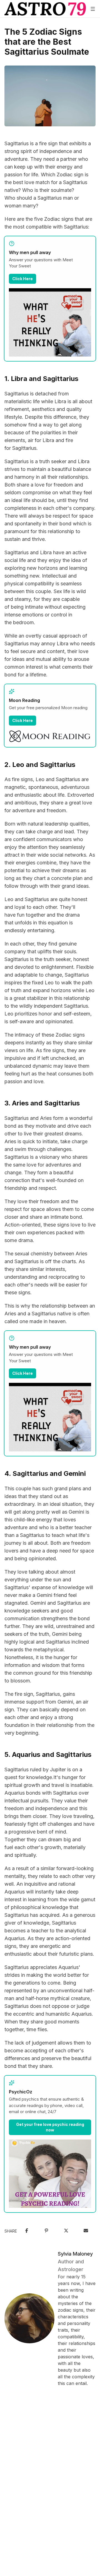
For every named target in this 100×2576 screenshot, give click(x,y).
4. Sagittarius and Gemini (45, 1473)
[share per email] (86, 2231)
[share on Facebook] (27, 2231)
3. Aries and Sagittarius (42, 1103)
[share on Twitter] (66, 2231)
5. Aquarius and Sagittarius (48, 1754)
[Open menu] (93, 9)
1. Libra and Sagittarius (41, 379)
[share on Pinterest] (46, 2231)
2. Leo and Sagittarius (40, 765)
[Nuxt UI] (45, 9)
